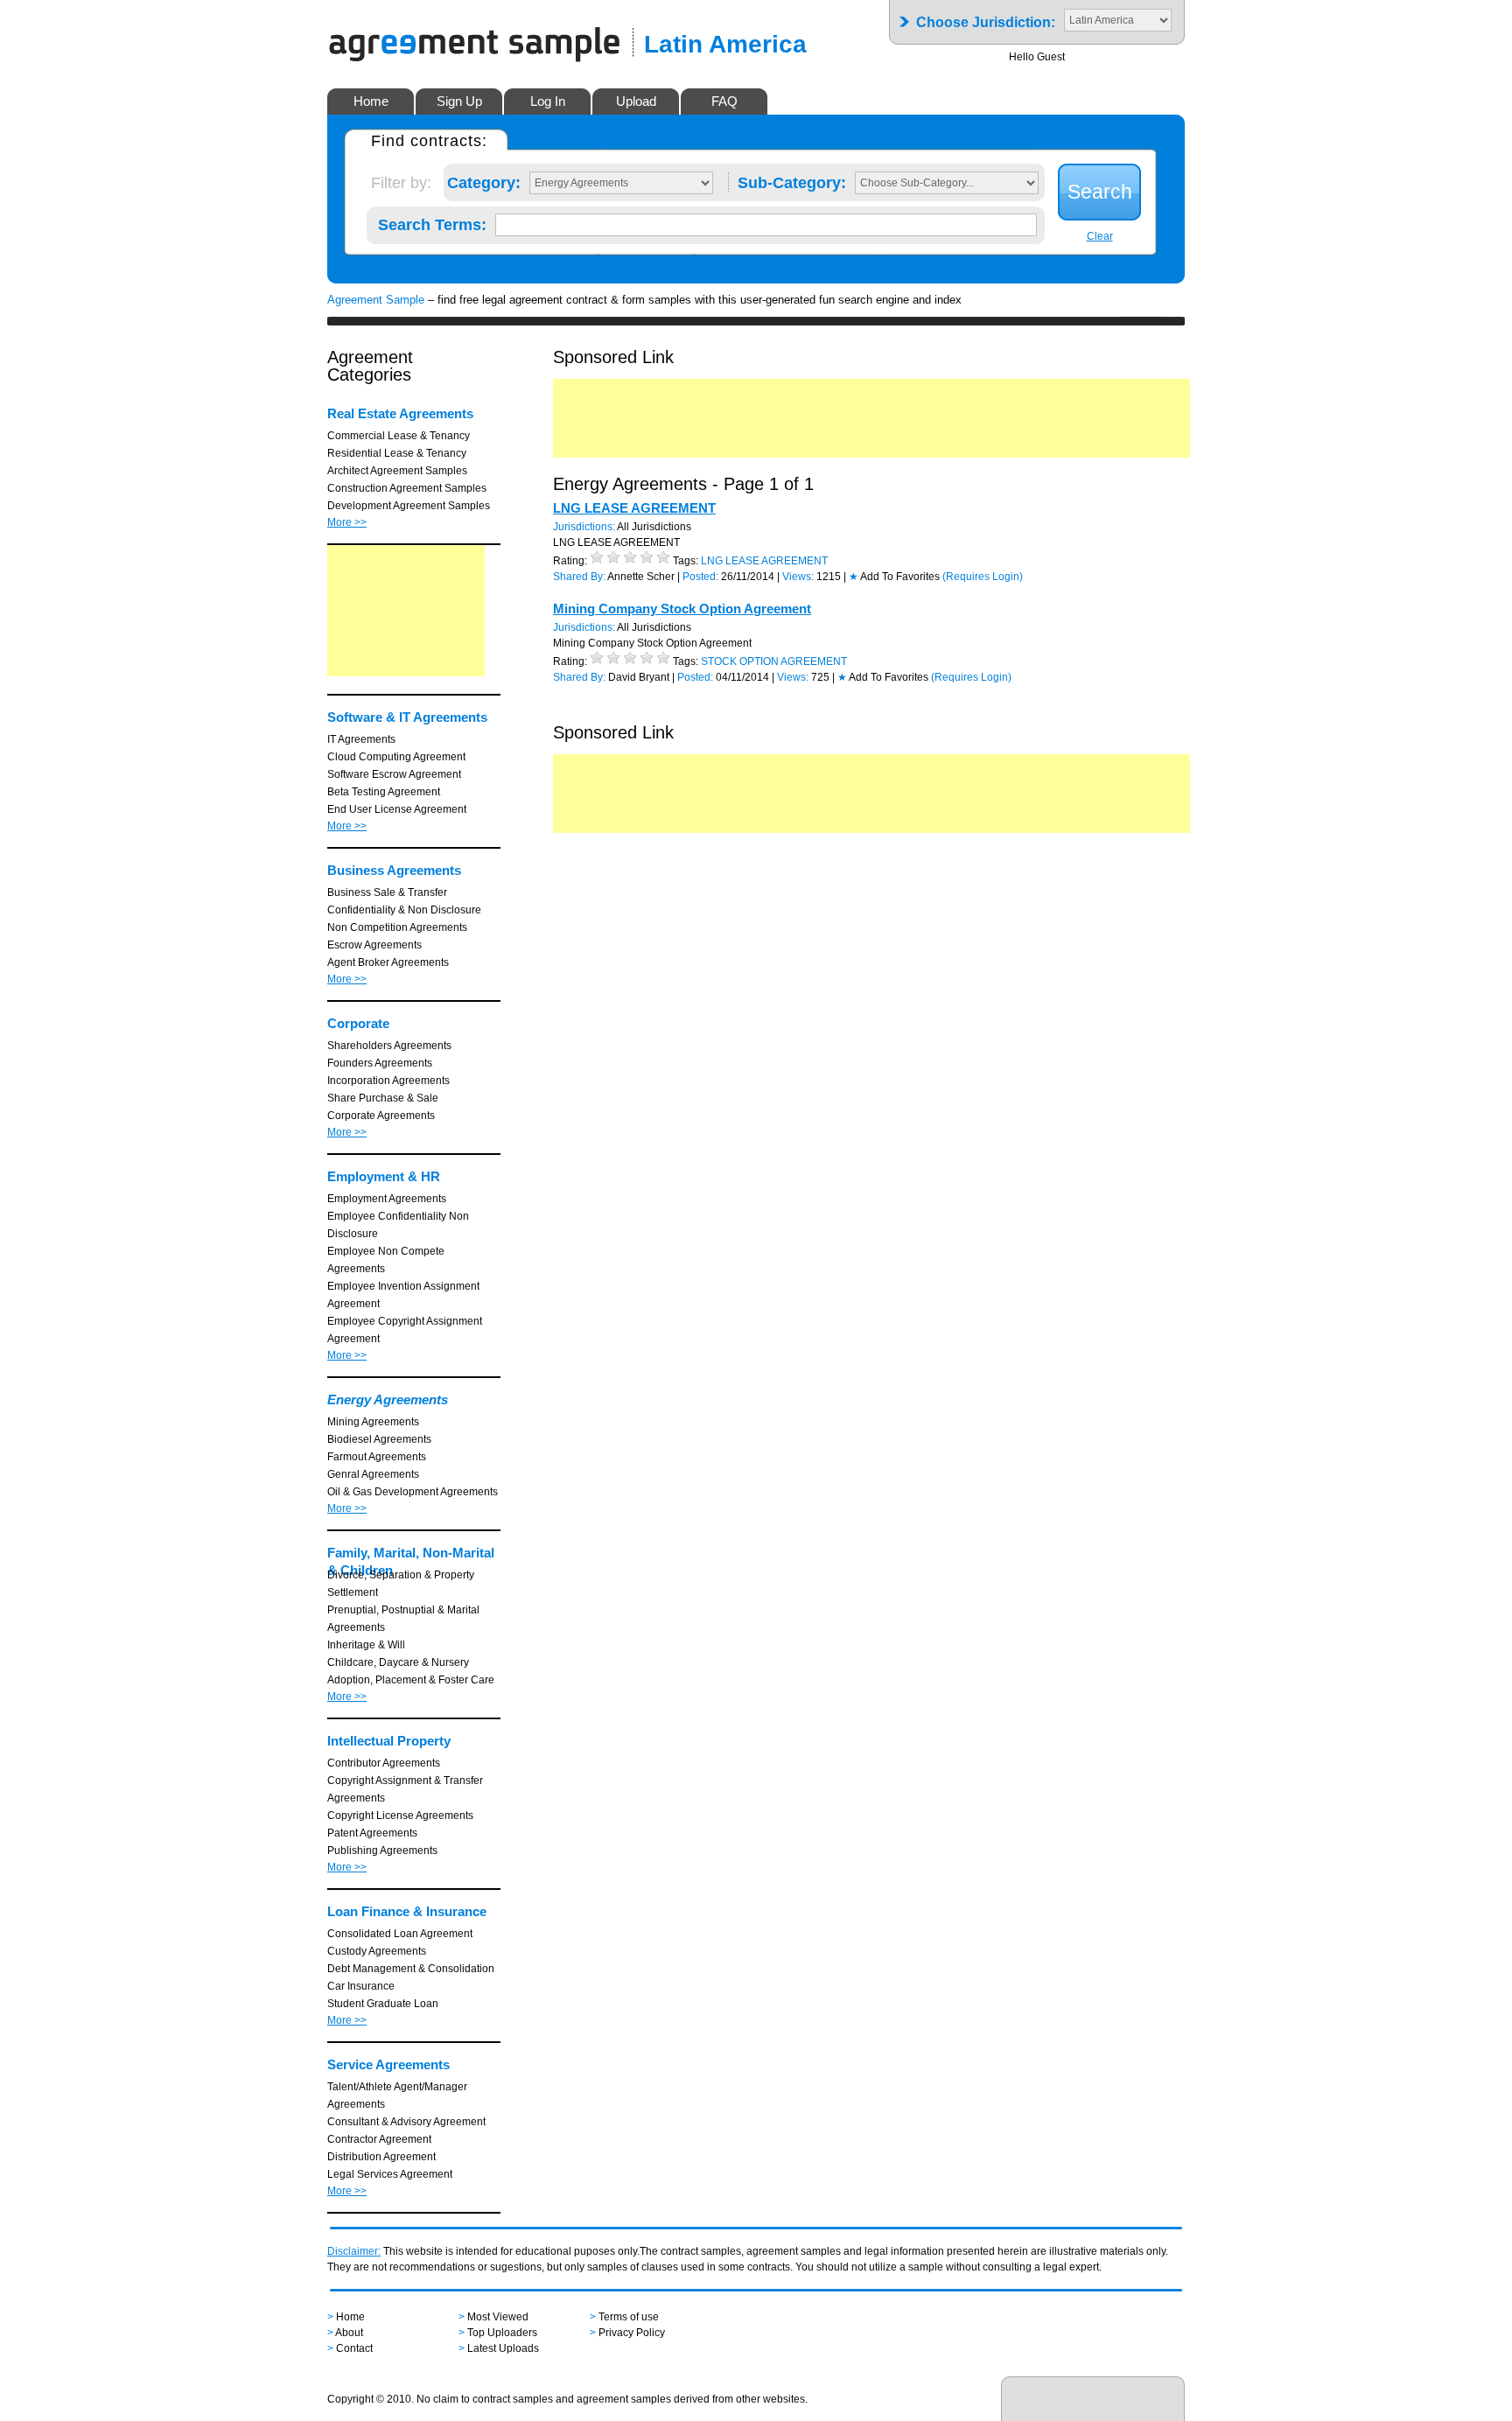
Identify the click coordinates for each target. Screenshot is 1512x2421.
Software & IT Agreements (407, 717)
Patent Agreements (372, 1833)
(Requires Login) (983, 577)
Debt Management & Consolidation (411, 1969)
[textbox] (766, 225)
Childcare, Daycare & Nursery (398, 1662)
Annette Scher (641, 577)
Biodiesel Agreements (379, 1439)
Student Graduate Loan (383, 2004)
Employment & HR (384, 1176)
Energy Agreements (388, 1399)
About (349, 2333)
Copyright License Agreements (400, 1816)
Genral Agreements (373, 1474)
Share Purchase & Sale (383, 1098)
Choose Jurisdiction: (986, 17)
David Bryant (639, 677)
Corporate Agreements (381, 1116)
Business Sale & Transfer (387, 892)
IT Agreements (361, 739)
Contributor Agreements (384, 1763)
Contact (354, 2348)
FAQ (724, 101)
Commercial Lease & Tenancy (399, 436)
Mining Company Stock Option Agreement (682, 609)
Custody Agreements (377, 1951)
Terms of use (629, 2317)
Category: (484, 179)
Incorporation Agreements (388, 1081)
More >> (347, 522)
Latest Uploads (503, 2348)
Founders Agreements (380, 1063)
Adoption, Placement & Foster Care (411, 1680)
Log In (548, 101)
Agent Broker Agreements (388, 962)
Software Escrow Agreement (394, 774)
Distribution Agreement (381, 2157)
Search (1100, 192)
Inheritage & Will (366, 1645)
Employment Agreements (387, 1199)
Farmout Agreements (377, 1457)
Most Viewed (498, 2317)
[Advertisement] (406, 611)
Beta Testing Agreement (384, 792)
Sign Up (459, 101)
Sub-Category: (792, 179)
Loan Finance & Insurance (407, 1911)
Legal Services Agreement (390, 2174)
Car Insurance (361, 1986)
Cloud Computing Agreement (396, 757)
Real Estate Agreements (400, 413)
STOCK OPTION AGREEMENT (774, 661)
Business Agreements (394, 870)
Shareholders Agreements (389, 1046)
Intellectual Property (389, 1741)
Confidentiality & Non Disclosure (404, 910)
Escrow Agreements (374, 945)
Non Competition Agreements (397, 927)
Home (371, 101)
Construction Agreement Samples (407, 488)
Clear (1100, 236)
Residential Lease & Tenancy (397, 453)
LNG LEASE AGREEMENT (634, 508)
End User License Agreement (397, 809)
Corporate (358, 1023)
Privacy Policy (632, 2333)
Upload (636, 101)
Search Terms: (432, 221)
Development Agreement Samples (409, 506)
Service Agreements (388, 2064)
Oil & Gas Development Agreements (413, 1492)
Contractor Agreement (379, 2139)
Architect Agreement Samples (397, 471)
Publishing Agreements (382, 1851)
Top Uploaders (502, 2333)
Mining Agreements (373, 1422)
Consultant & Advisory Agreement (406, 2122)
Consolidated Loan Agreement (400, 1934)
